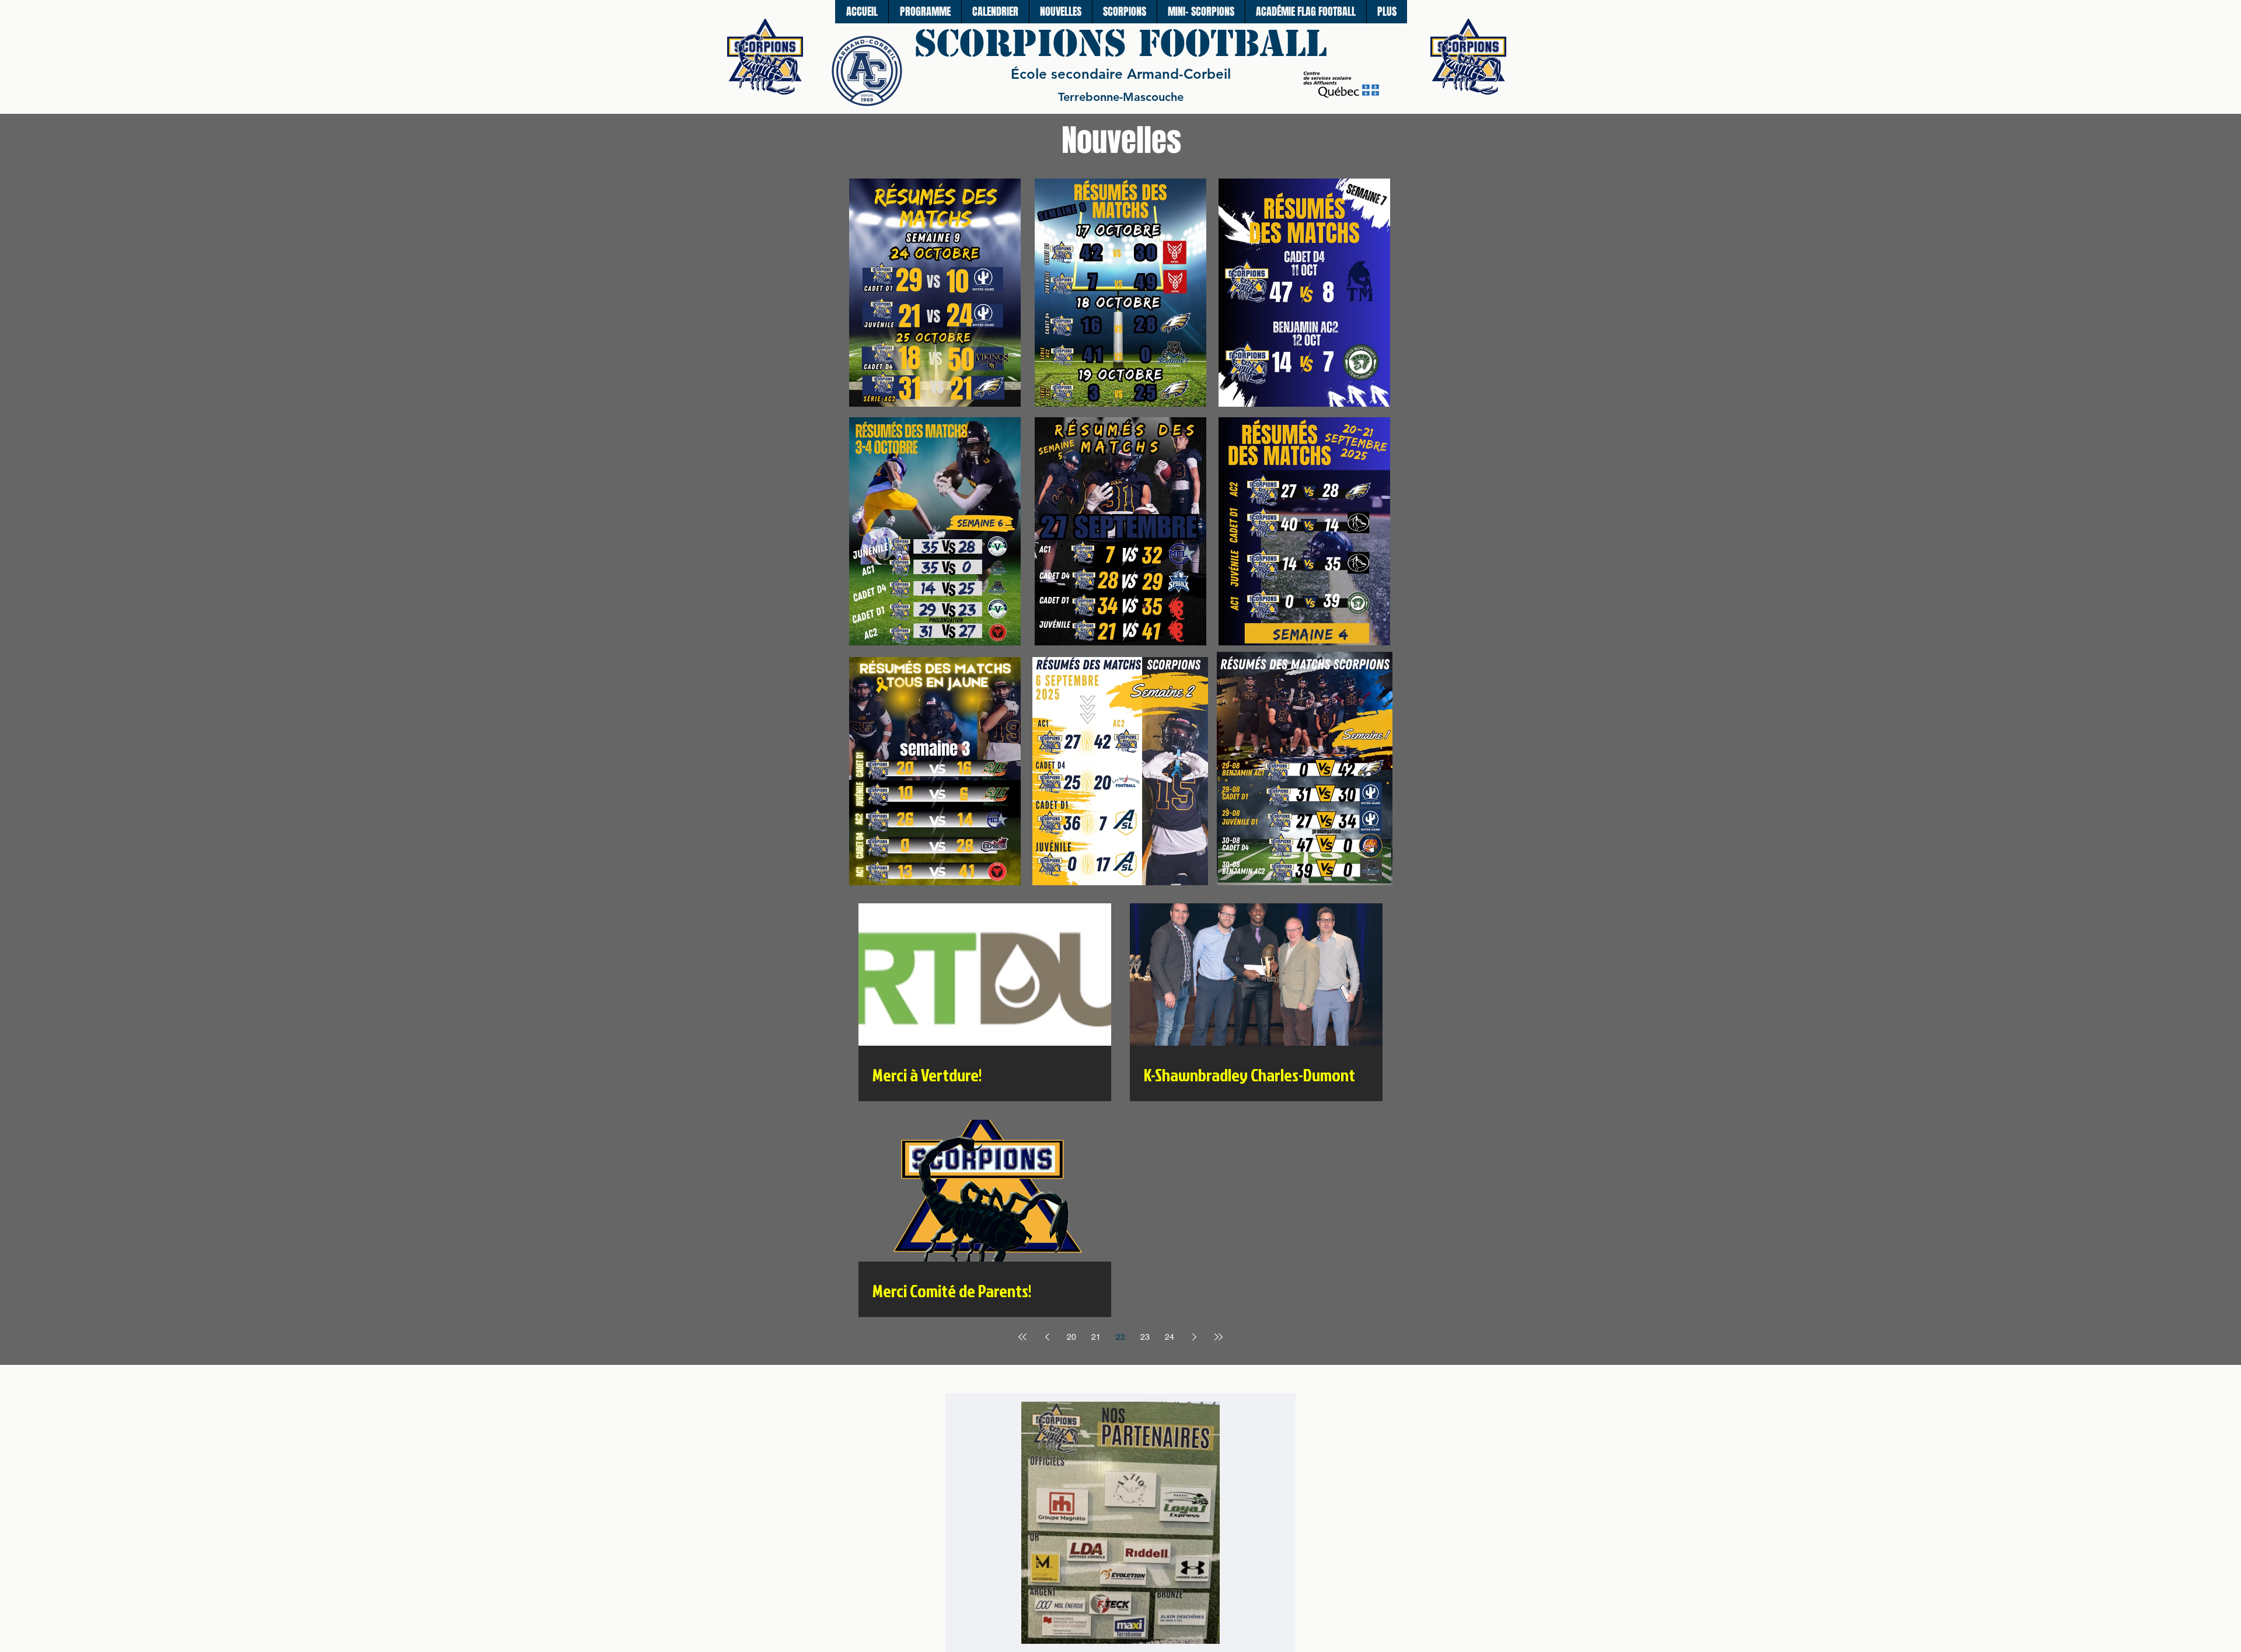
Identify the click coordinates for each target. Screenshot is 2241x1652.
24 (1170, 1337)
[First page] (1022, 1337)
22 (1120, 1337)
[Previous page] (1047, 1337)
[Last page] (1219, 1337)
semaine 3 (935, 749)
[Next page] (1194, 1337)
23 (1145, 1337)
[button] (1124, 12)
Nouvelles (1121, 140)
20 (1071, 1337)
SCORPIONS (1026, 43)
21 (1096, 1337)
